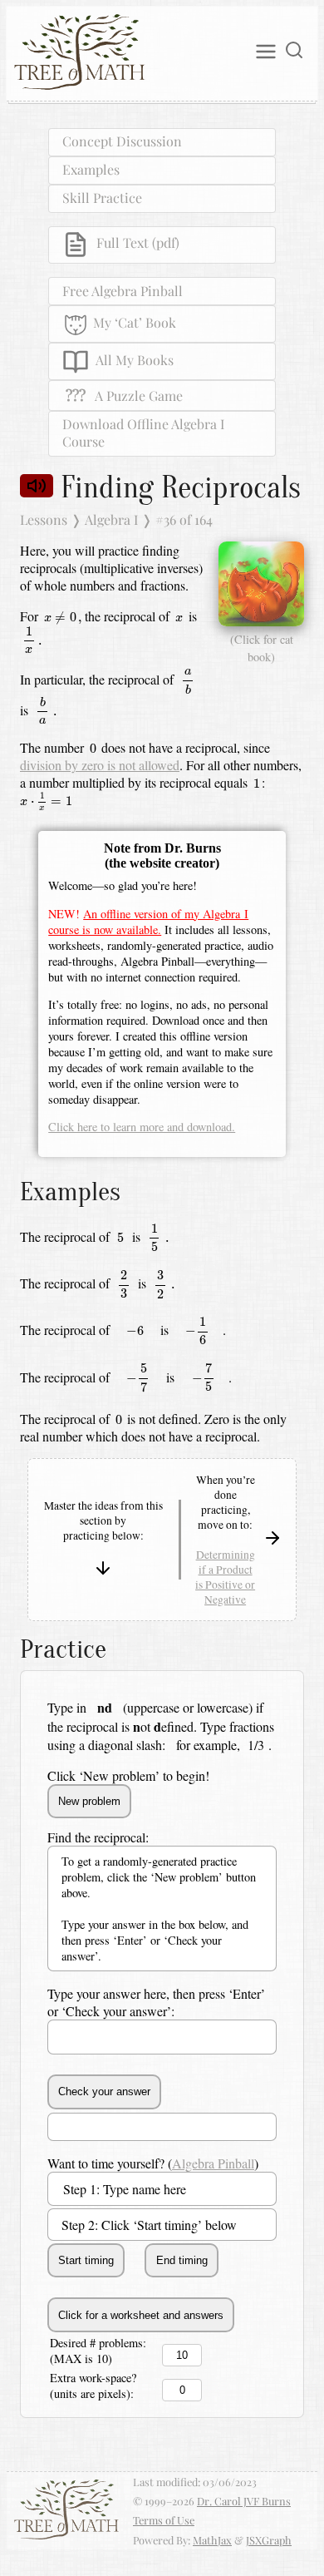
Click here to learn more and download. (142, 1127)
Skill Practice (102, 198)
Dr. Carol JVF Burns (244, 2501)
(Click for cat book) (262, 648)
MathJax (212, 2540)
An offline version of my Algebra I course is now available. (148, 922)
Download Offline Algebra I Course (143, 433)
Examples (91, 169)
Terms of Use (164, 2520)
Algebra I (111, 519)
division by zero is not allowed (100, 765)
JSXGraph (269, 2540)
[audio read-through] (37, 485)
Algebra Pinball (213, 2163)
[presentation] (61, 618)
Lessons (44, 519)
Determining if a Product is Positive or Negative (225, 1577)
